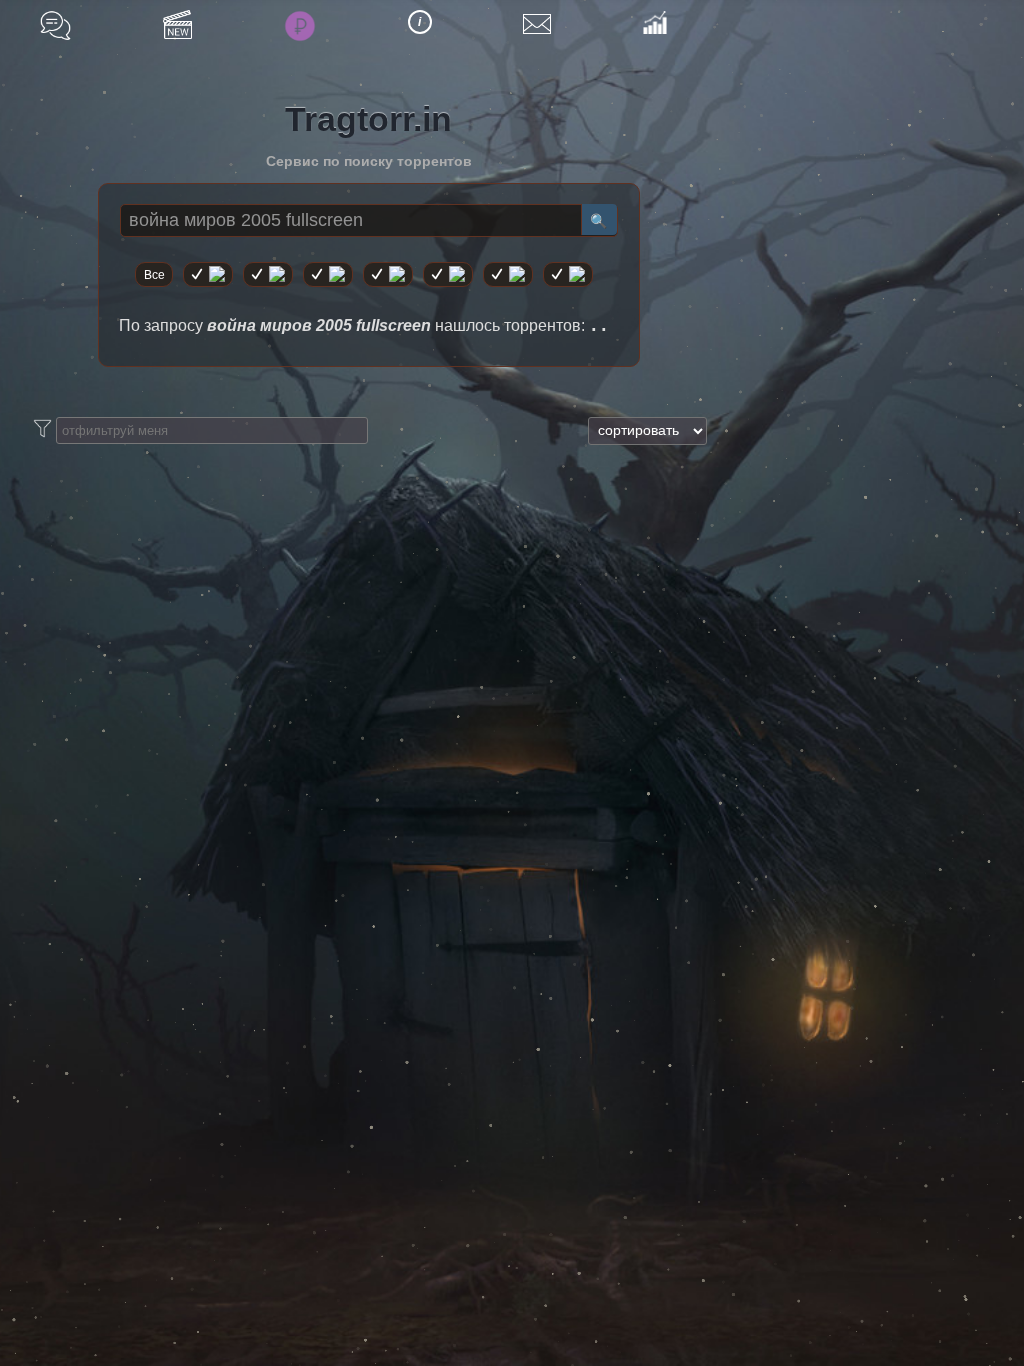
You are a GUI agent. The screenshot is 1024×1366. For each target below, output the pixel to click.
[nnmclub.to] (268, 274)
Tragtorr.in (368, 119)
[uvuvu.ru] (388, 274)
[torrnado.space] (508, 274)
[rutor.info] (208, 274)
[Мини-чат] (55, 25)
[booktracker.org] (448, 274)
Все (154, 275)
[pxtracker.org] (568, 274)
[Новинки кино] (177, 24)
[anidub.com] (328, 274)
